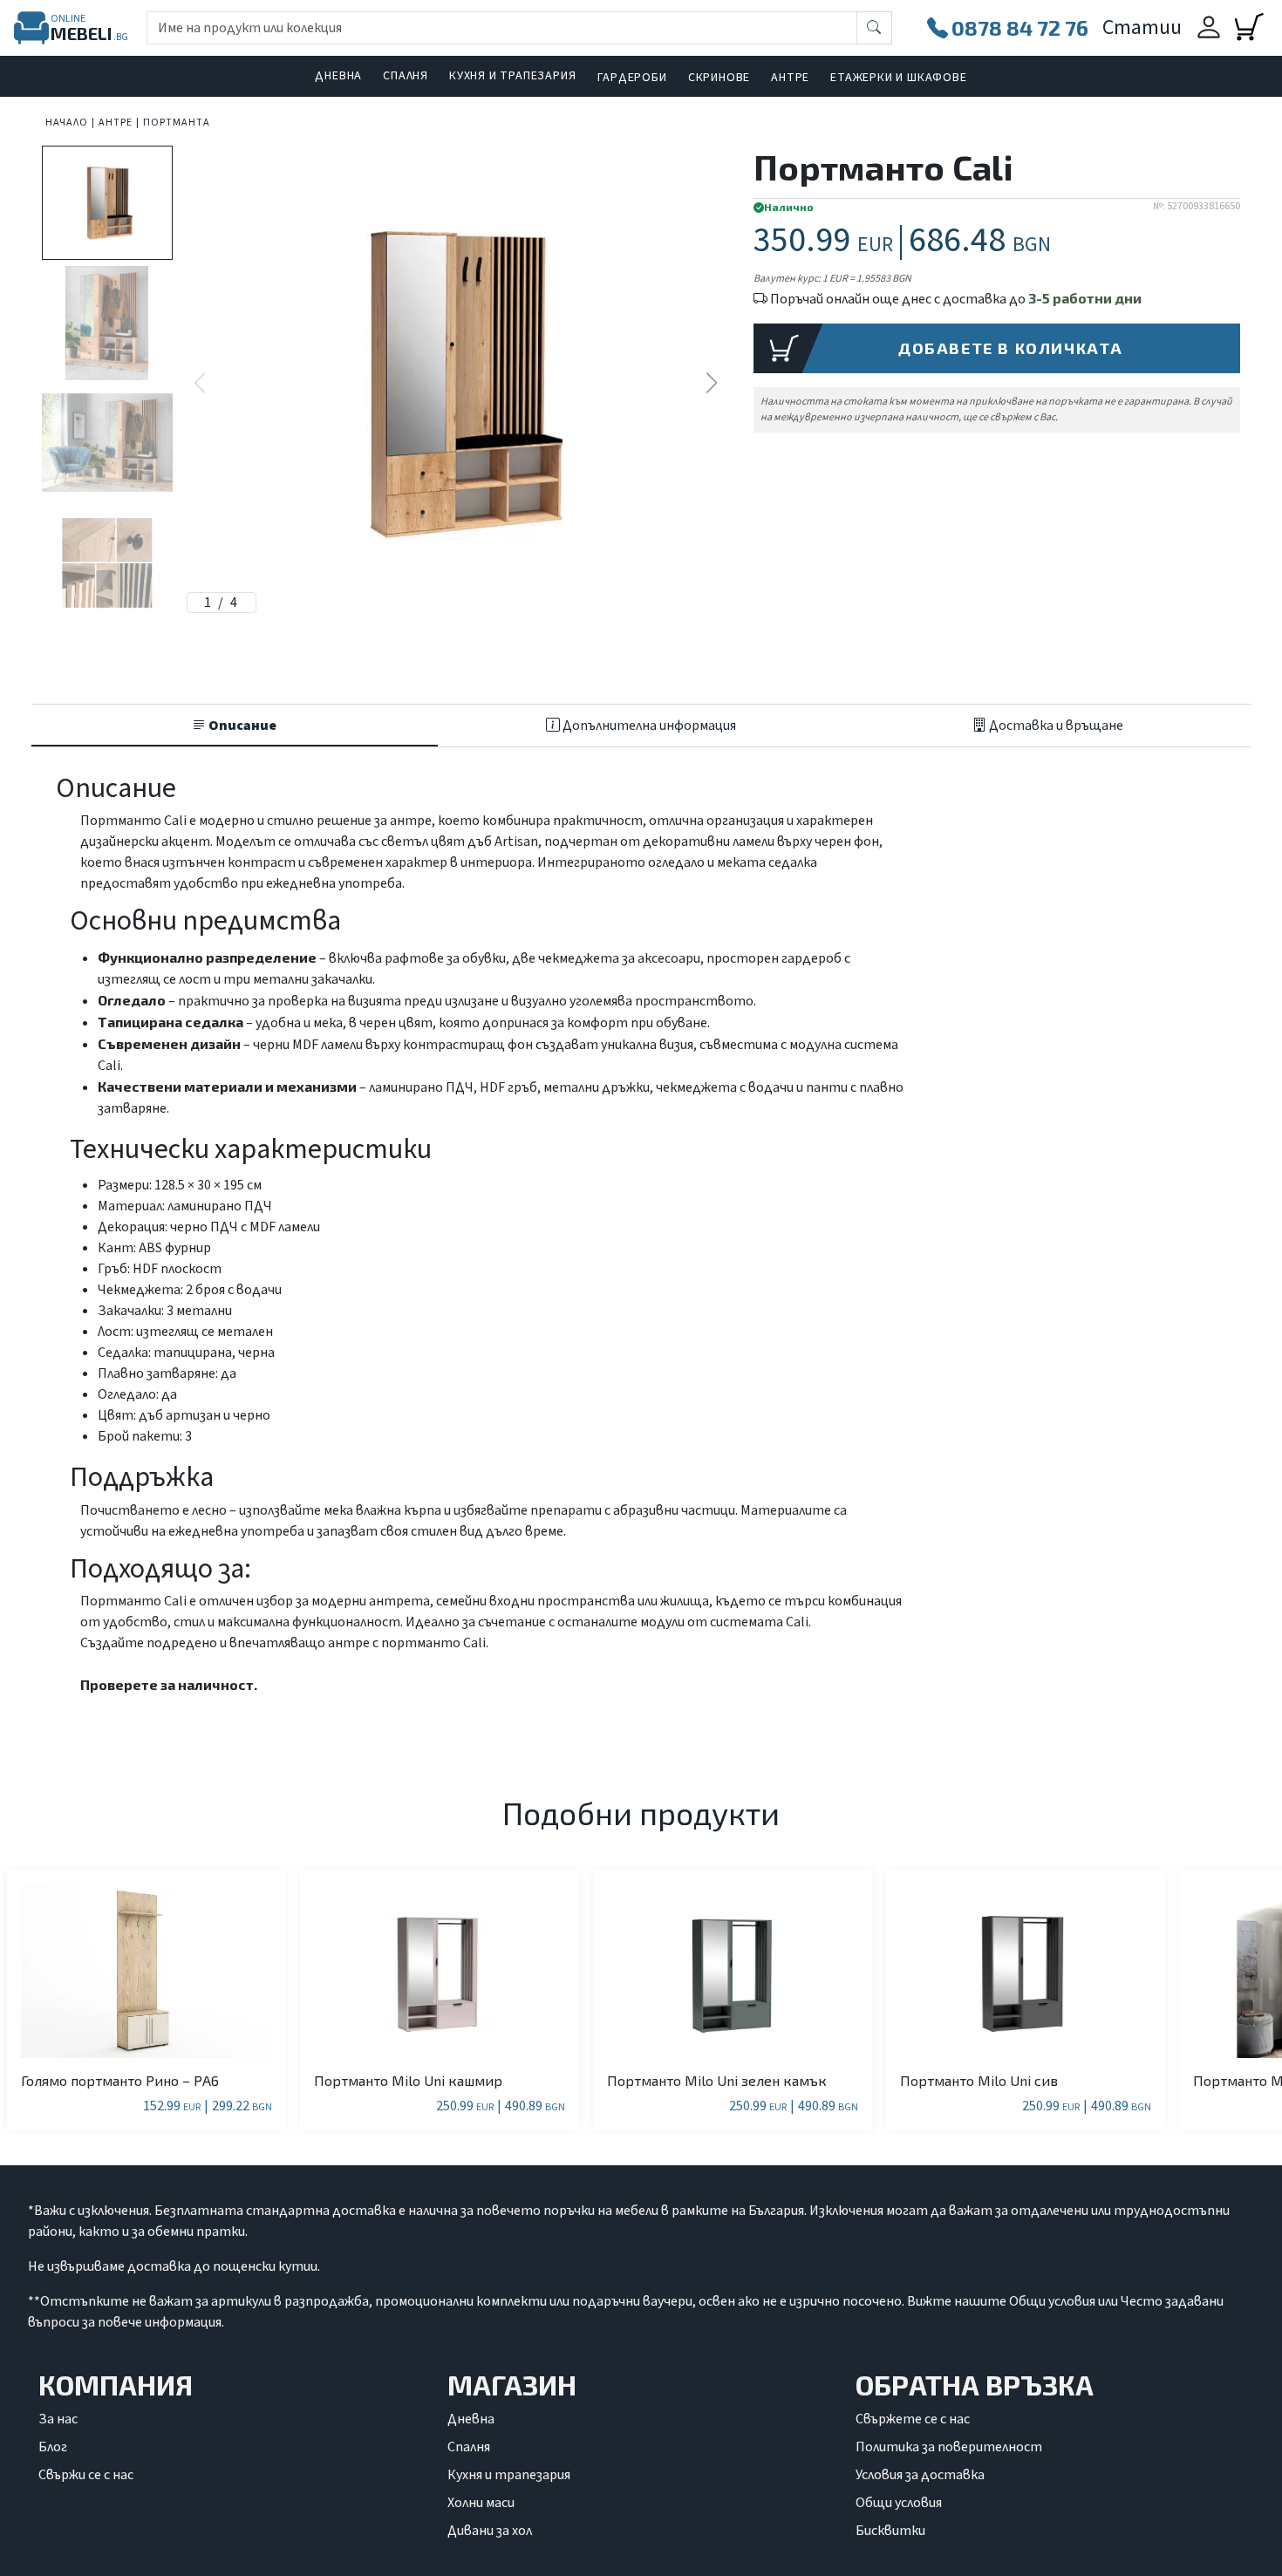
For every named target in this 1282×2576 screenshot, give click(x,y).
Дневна (338, 76)
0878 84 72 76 (1020, 27)
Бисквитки (890, 2531)
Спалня (406, 76)
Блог (53, 2447)
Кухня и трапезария (512, 76)
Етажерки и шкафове (898, 78)
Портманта (177, 123)
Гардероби (632, 78)
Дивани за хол (490, 2531)
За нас (58, 2419)
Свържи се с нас (86, 2475)
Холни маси (481, 2503)
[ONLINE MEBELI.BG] (31, 28)
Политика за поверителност (949, 2447)
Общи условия (899, 2503)
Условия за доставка (920, 2475)
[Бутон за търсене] (874, 28)
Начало (67, 123)
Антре (790, 78)
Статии (1142, 27)
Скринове (719, 78)
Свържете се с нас (913, 2419)
